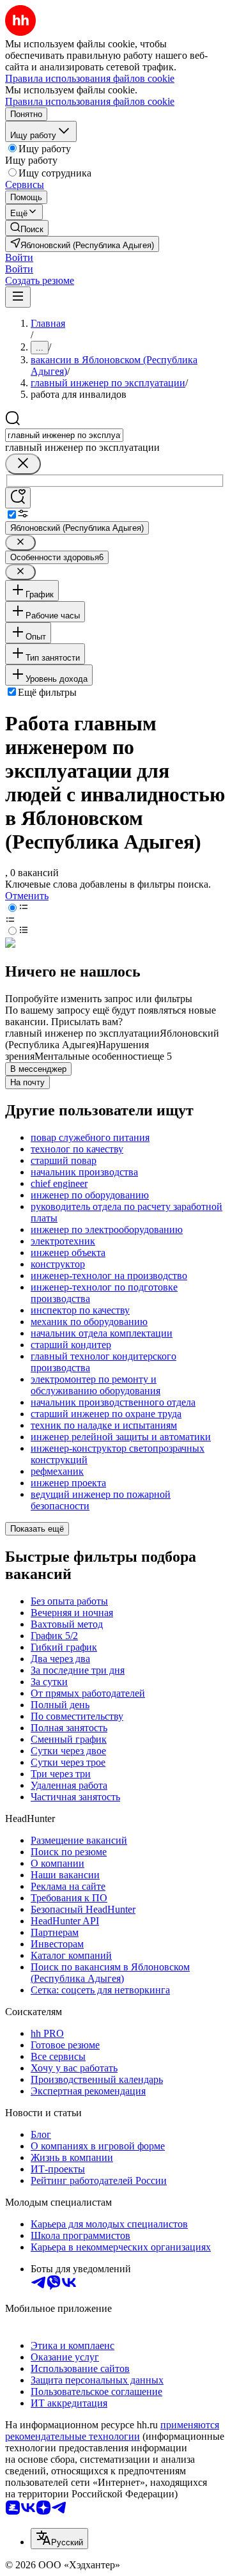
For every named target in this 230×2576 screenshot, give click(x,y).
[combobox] (64, 435)
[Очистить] (23, 464)
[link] (27, 228)
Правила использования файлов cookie (90, 101)
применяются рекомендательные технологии (112, 2431)
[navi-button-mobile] (18, 297)
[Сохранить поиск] (18, 498)
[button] (19, 257)
